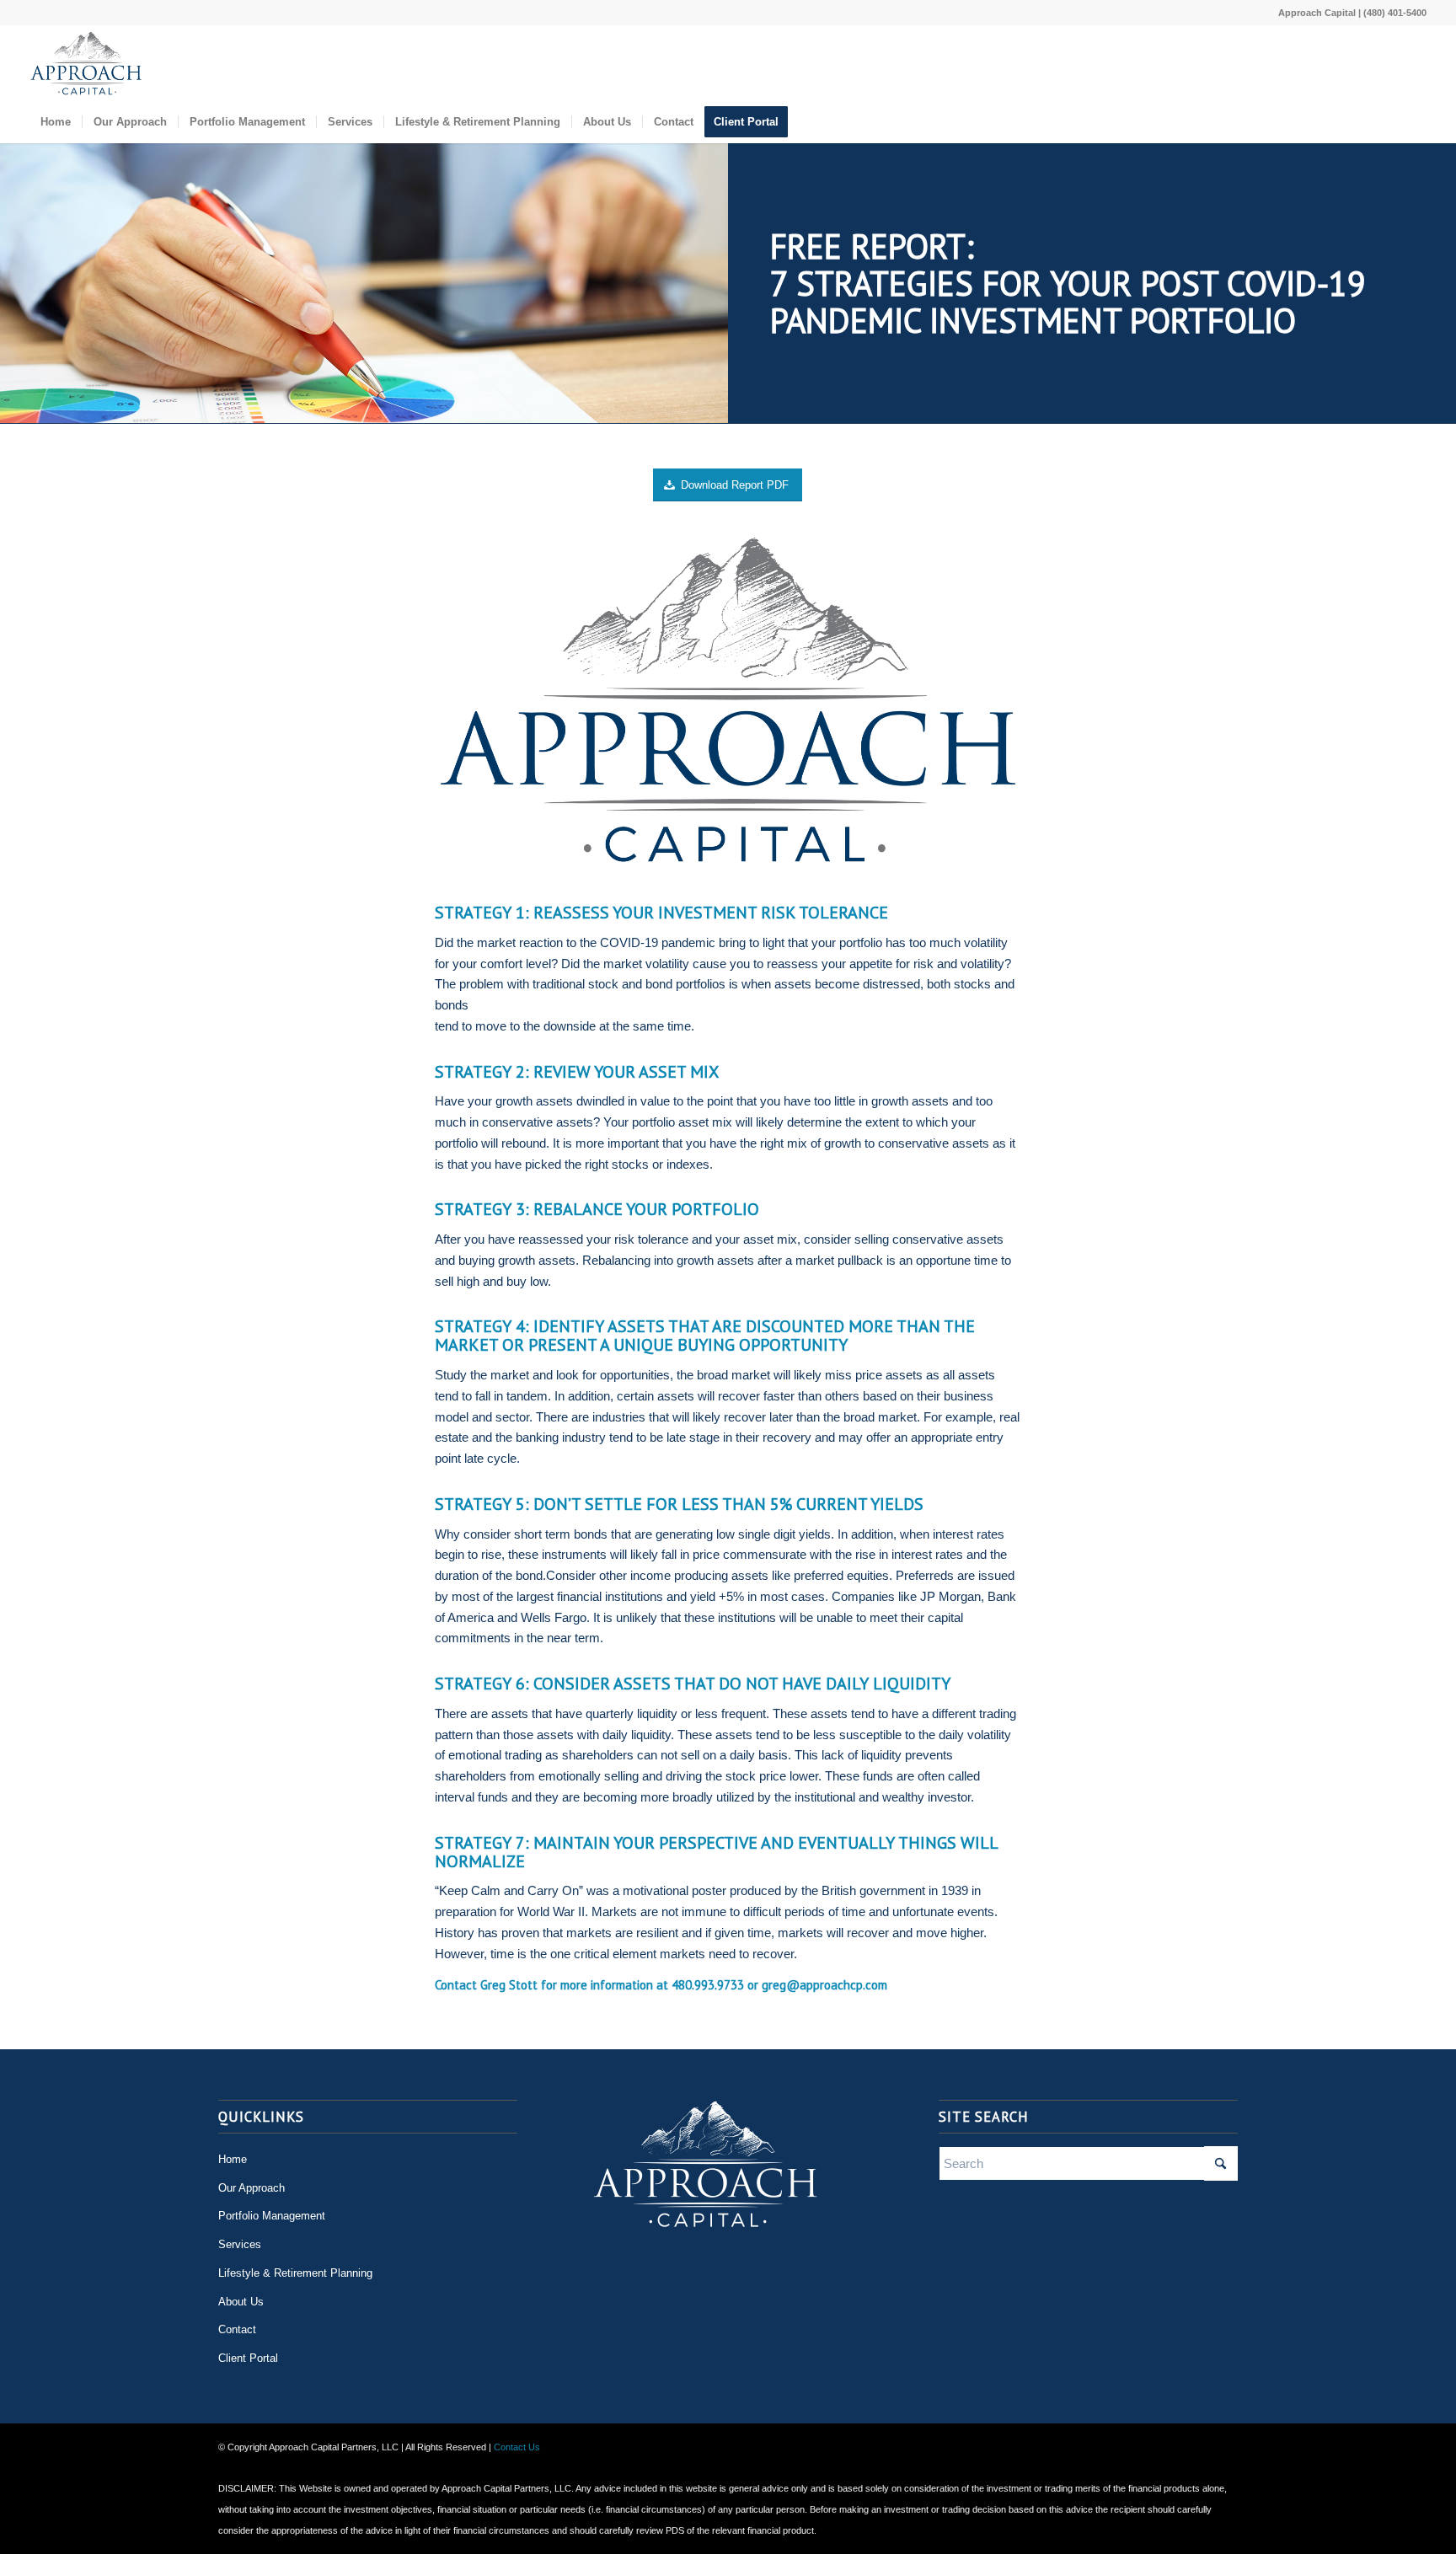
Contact (237, 2329)
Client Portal (248, 2358)
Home (233, 2159)
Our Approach (252, 2188)
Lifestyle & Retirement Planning (295, 2273)
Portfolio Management (272, 2216)
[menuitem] (56, 122)
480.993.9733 (708, 1985)
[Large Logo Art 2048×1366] (86, 63)
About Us (241, 2302)
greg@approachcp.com (824, 1985)
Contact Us (517, 2447)
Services (240, 2244)
